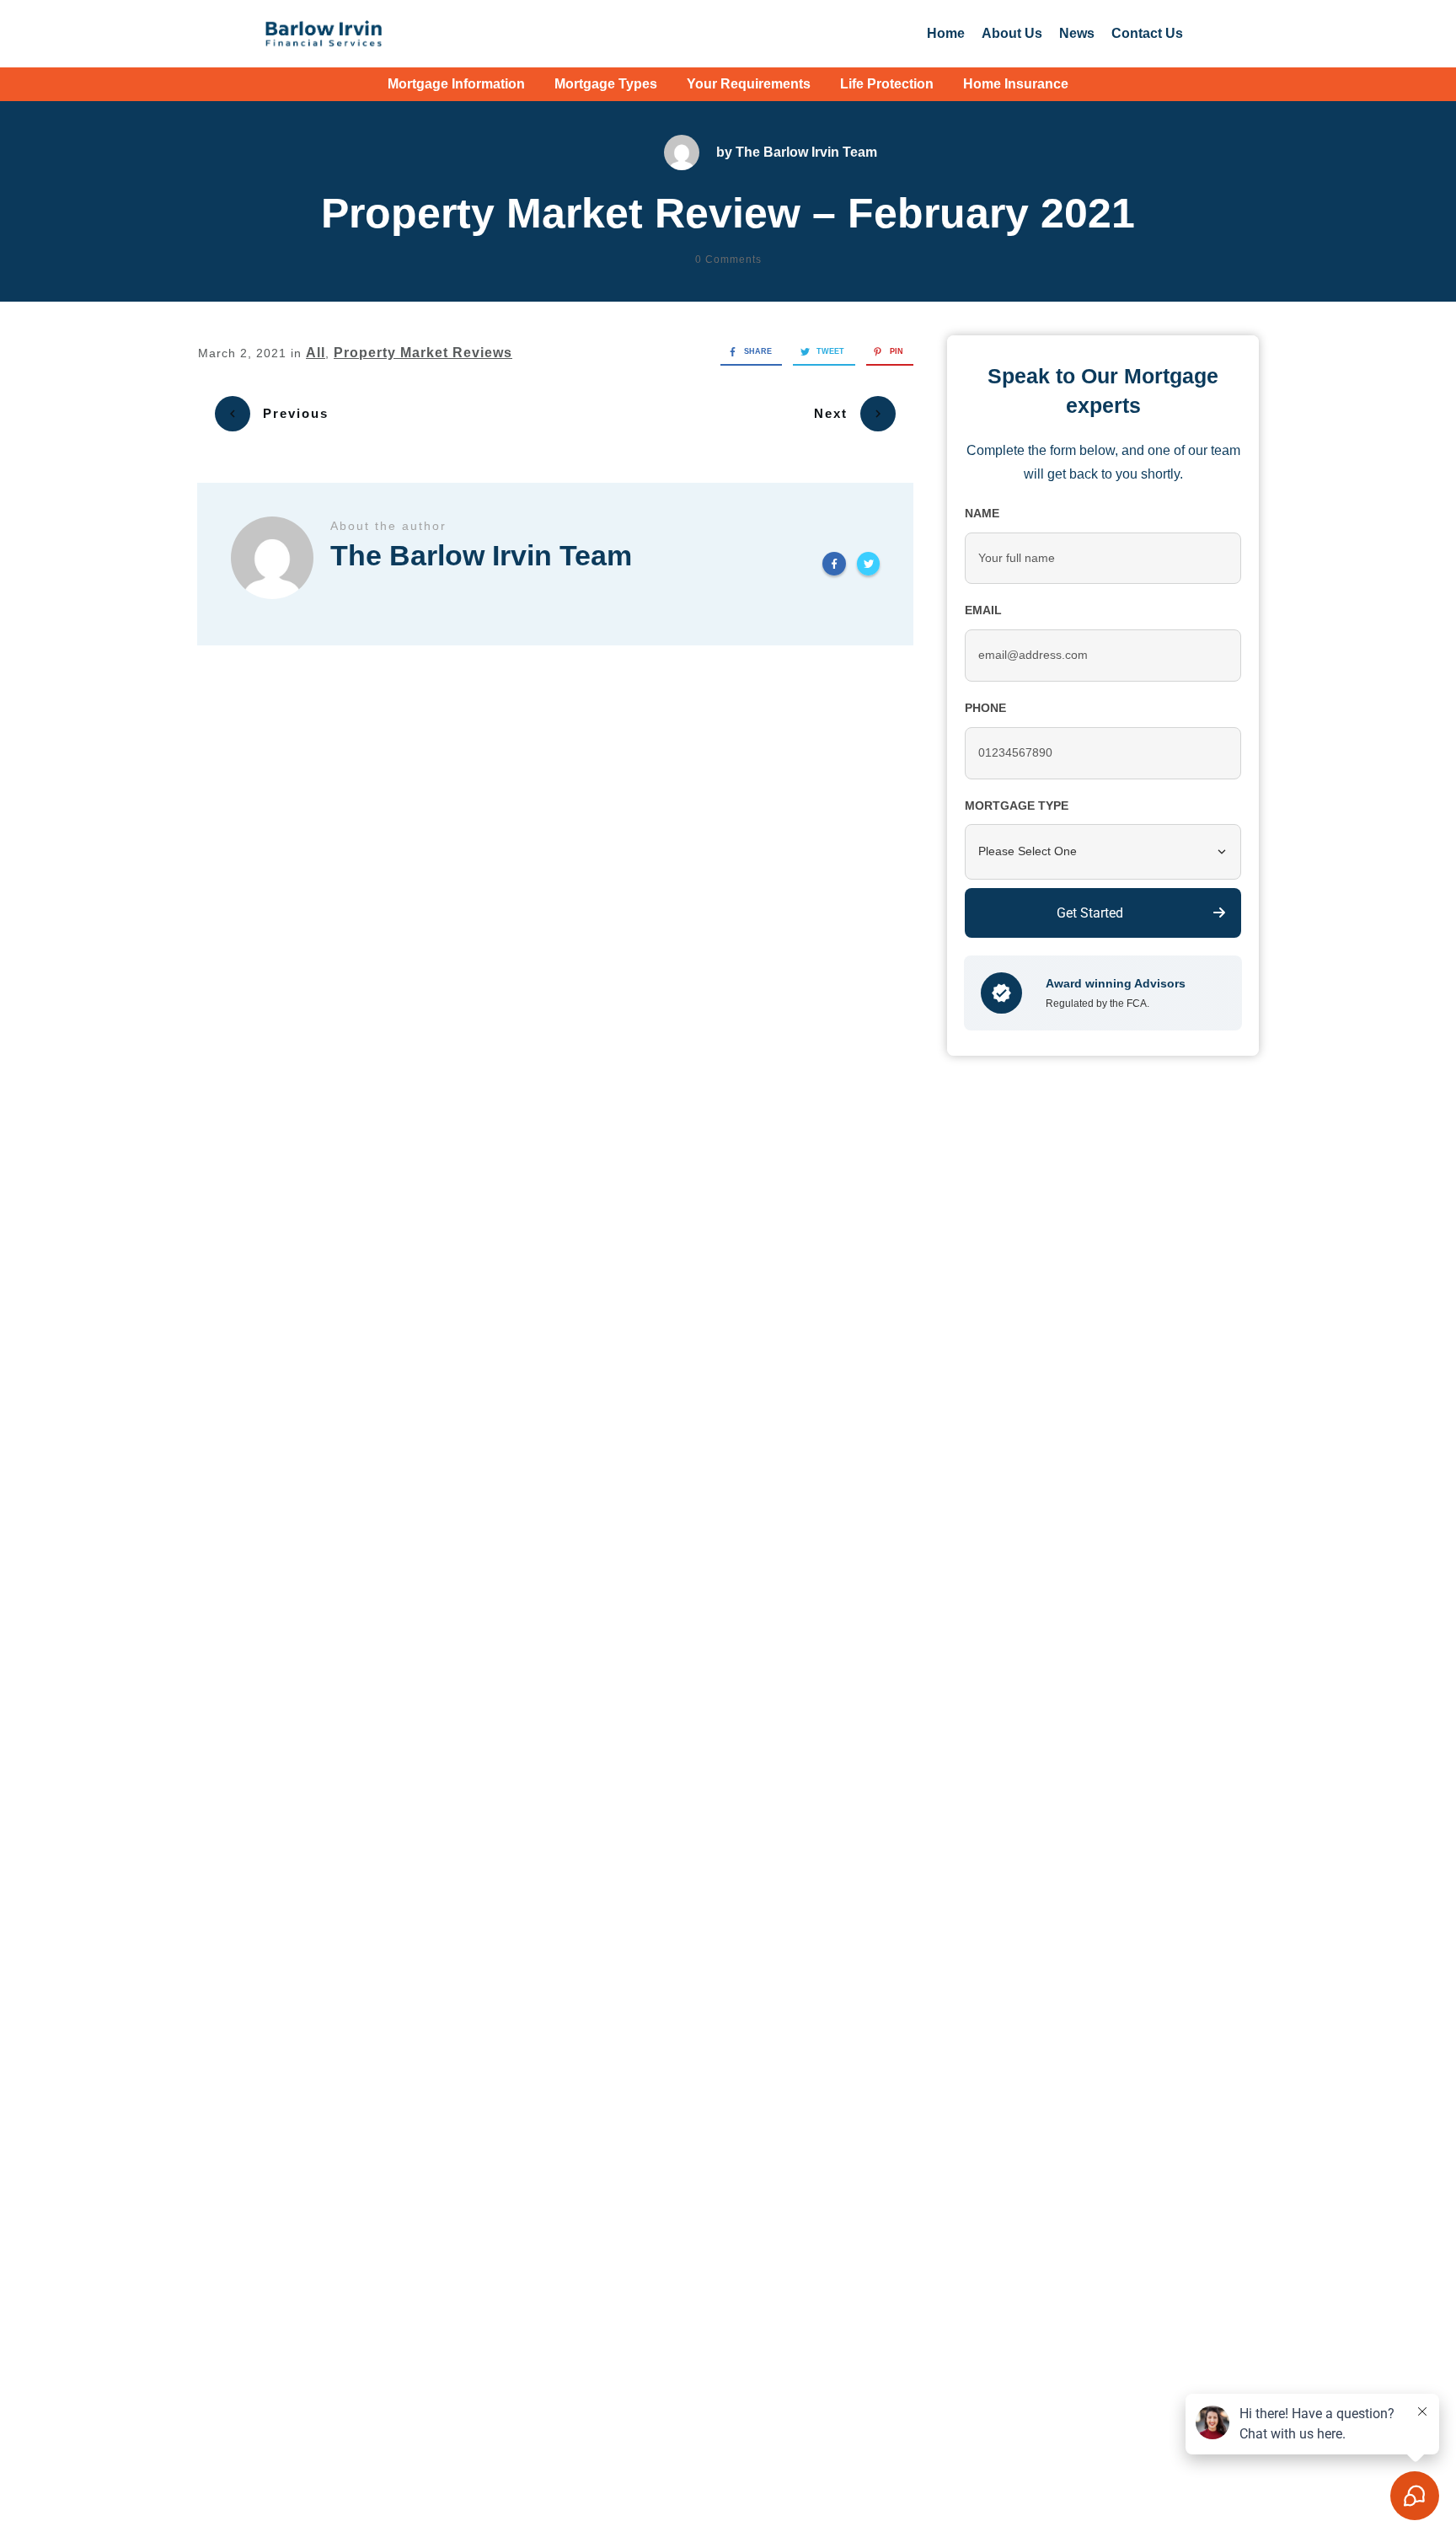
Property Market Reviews (423, 353)
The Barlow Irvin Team (806, 152)
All (316, 353)
